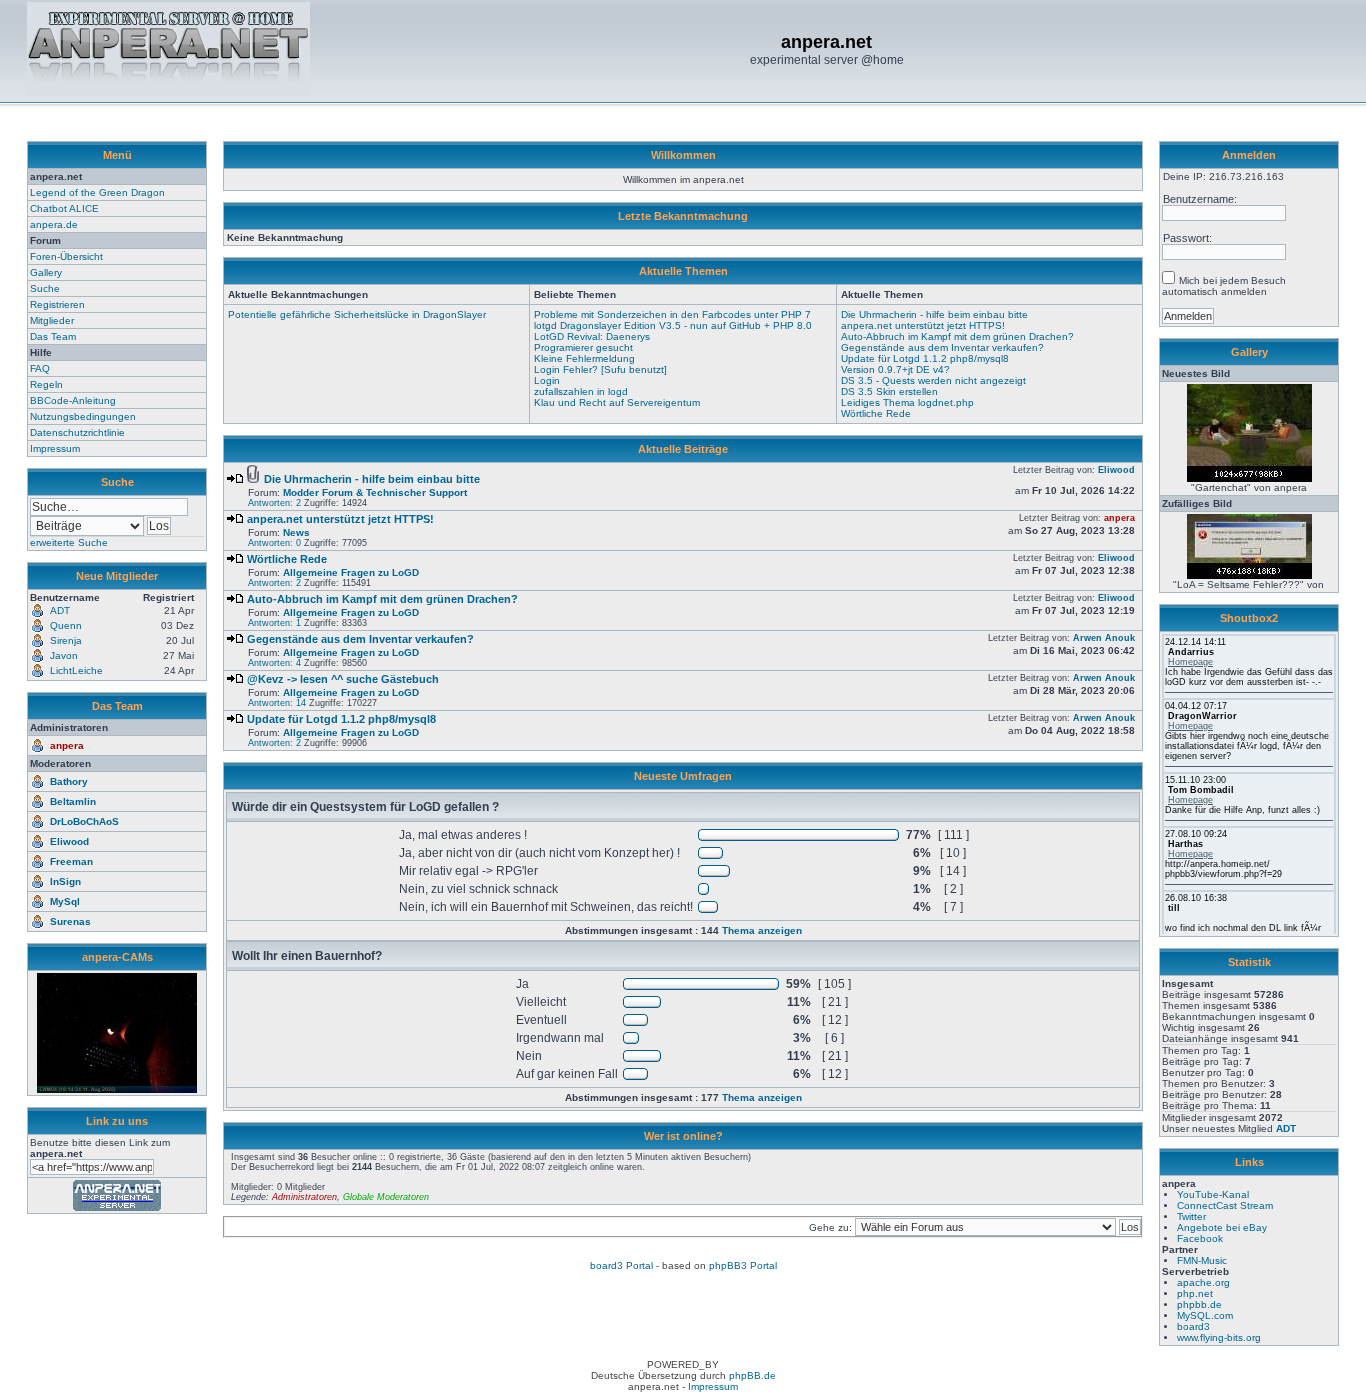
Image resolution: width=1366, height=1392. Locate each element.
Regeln (46, 384)
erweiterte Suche (69, 542)
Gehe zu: (832, 1227)
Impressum (55, 448)
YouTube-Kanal (1213, 1194)
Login (547, 380)
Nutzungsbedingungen (83, 416)
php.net (1195, 1293)
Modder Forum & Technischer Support (375, 492)
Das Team (53, 336)
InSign (65, 881)
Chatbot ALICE (64, 208)
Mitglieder (52, 320)
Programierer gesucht (583, 347)
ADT (1286, 1128)
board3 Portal (621, 1265)
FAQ (40, 368)
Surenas (70, 921)
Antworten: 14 (277, 703)
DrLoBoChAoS (84, 821)
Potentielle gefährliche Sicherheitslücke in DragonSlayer (357, 314)
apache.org (1203, 1282)
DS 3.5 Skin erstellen (889, 391)
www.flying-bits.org (1219, 1337)
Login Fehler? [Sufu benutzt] (600, 369)
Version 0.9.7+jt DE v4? (895, 369)
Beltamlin (73, 801)
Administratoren (304, 1197)
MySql (65, 901)
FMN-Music (1202, 1260)
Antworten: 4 (274, 663)
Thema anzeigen (762, 930)
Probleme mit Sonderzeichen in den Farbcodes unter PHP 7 (672, 314)
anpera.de (54, 224)
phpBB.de (752, 1375)
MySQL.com (1205, 1315)
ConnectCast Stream (1225, 1205)
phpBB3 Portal (743, 1265)
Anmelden (1249, 155)
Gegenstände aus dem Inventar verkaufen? (942, 347)
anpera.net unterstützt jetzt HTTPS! (923, 325)
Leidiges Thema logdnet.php (907, 402)
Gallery (46, 272)
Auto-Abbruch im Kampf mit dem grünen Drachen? (957, 336)
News (296, 532)
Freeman (71, 861)
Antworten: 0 (274, 543)
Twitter (1191, 1216)
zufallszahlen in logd (581, 391)
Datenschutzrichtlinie (77, 432)
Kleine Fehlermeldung (584, 358)
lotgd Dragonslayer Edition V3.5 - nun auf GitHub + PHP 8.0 (673, 325)
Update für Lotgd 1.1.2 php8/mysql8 (925, 358)
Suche (45, 288)
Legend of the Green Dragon (97, 192)
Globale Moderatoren (386, 1197)
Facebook (1200, 1238)
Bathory (69, 781)
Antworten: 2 (274, 503)
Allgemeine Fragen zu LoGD (351, 572)
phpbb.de (1199, 1304)
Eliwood (69, 841)
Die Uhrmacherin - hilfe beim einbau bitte (934, 314)
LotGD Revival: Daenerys (592, 336)
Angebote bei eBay (1222, 1227)
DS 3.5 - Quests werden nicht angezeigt (933, 380)
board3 (1193, 1326)
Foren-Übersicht (66, 256)
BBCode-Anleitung (73, 400)
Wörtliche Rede (876, 413)
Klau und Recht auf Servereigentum (617, 402)
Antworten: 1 (274, 623)
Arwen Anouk (1104, 638)
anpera (67, 745)
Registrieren (57, 304)
